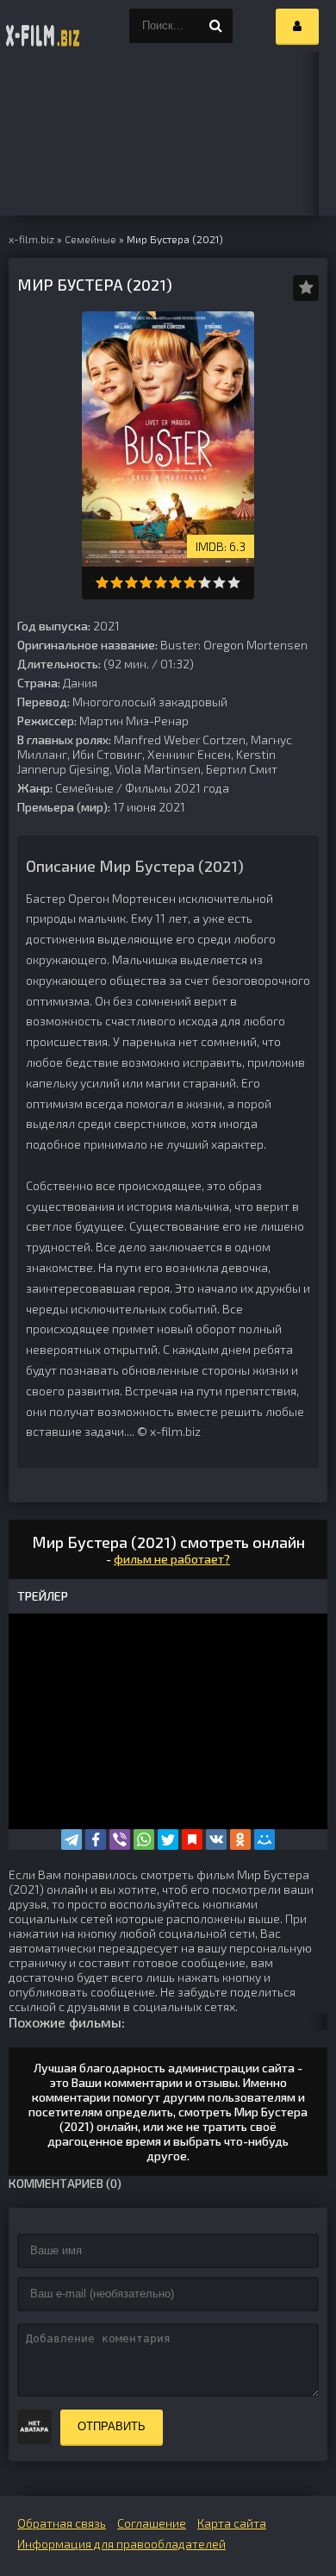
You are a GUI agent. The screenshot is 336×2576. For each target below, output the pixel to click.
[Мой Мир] (264, 1840)
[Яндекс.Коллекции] (192, 1840)
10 (234, 583)
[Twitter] (168, 1840)
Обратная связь (62, 2523)
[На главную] (43, 26)
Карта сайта (232, 2523)
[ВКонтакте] (216, 1840)
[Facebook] (96, 1840)
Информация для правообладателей (121, 2544)
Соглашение (152, 2523)
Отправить (112, 2426)
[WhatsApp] (144, 1840)
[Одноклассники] (240, 1840)
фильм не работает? (172, 1559)
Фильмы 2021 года (177, 788)
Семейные (84, 788)
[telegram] (72, 1840)
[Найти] (215, 26)
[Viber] (120, 1840)
